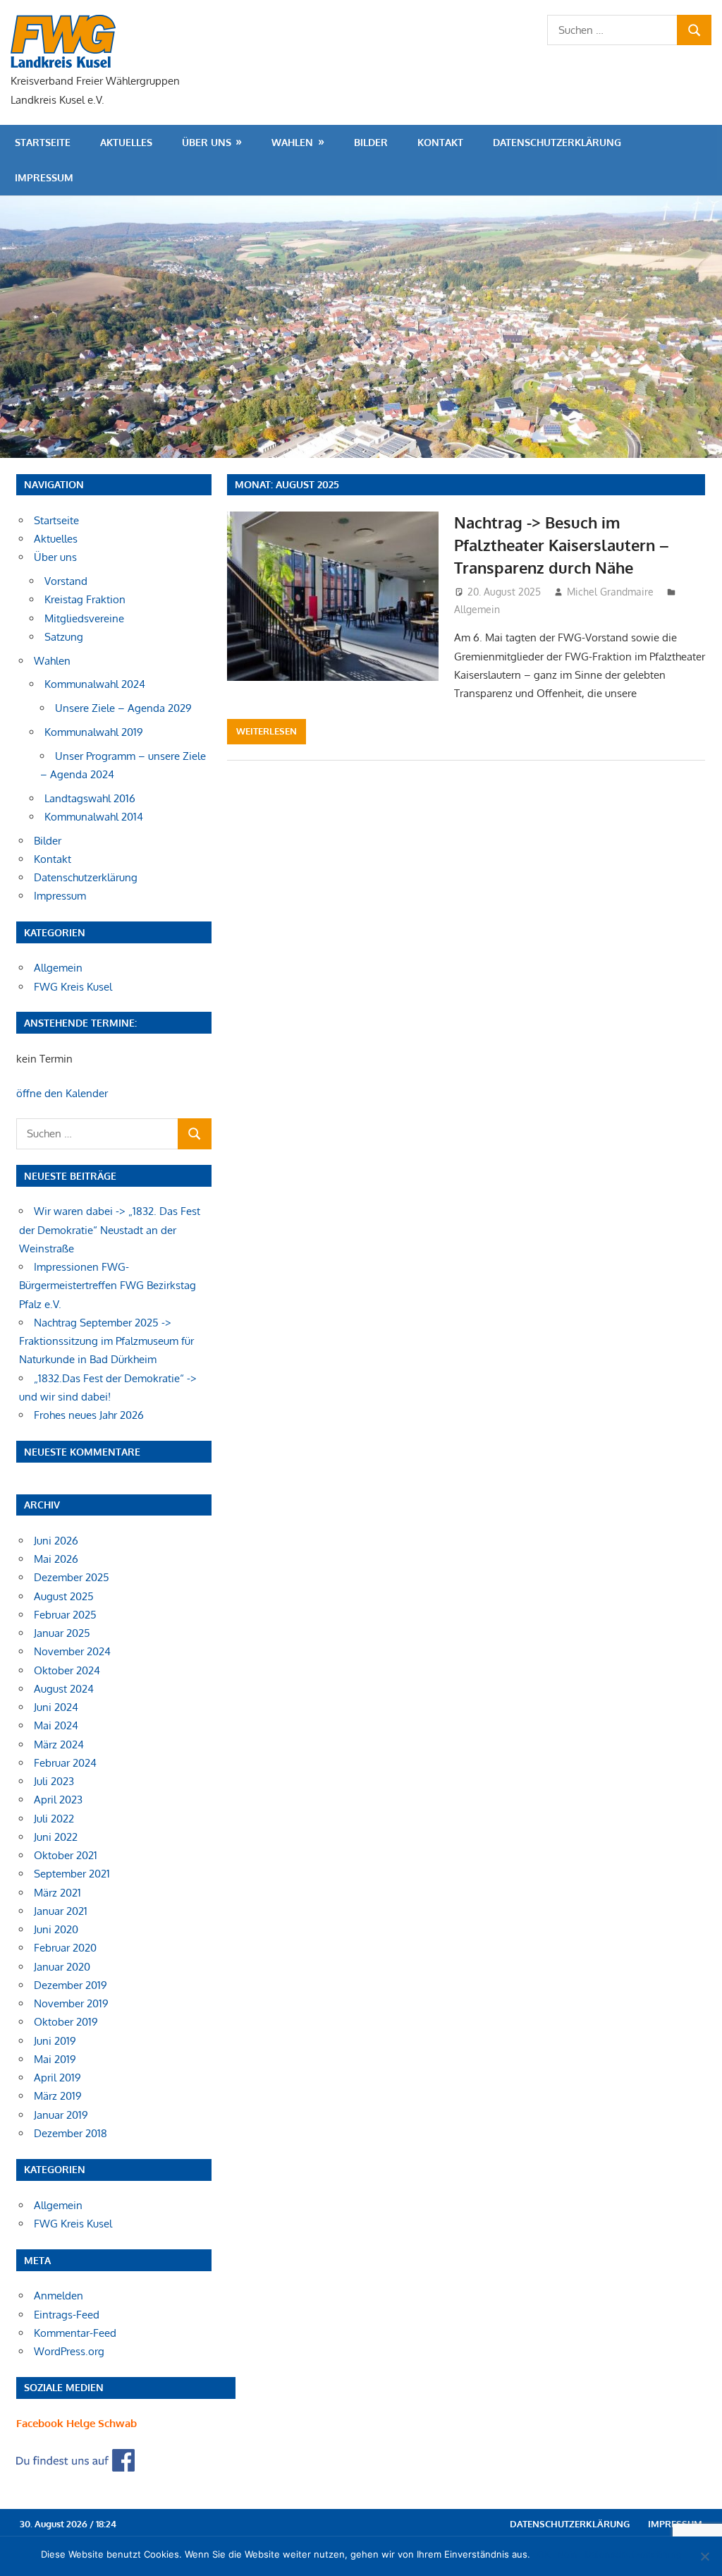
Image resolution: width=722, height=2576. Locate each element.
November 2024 (72, 1651)
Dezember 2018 (71, 2133)
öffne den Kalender (62, 1093)
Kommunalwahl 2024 (95, 684)
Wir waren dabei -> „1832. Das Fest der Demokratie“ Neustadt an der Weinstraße (110, 1230)
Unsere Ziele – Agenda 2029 (123, 708)
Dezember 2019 (71, 1985)
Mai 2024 (56, 1725)
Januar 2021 (61, 1911)
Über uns (207, 142)
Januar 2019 (61, 2115)
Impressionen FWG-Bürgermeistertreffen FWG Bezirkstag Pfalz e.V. (108, 1286)
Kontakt (440, 142)
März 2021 (57, 1893)
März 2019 (58, 2096)
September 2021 (72, 1874)
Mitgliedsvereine (84, 618)
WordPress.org (69, 2351)
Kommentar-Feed (75, 2333)
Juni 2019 (55, 2041)
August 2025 (64, 1596)
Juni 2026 (56, 1541)
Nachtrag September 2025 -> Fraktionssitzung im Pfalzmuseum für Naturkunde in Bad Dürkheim (106, 1341)
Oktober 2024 (67, 1670)
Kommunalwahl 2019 (94, 732)
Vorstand (66, 581)
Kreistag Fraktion (85, 599)
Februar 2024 (65, 1763)
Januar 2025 (62, 1633)
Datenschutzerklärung (557, 142)
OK (544, 2554)
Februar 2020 (65, 1948)
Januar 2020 (62, 1967)
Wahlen (292, 142)
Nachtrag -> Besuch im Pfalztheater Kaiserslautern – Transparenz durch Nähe (562, 545)
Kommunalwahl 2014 (94, 817)
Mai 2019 (55, 2059)
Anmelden (59, 2296)
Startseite (43, 142)
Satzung (64, 637)
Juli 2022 (54, 1819)
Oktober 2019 (66, 2022)
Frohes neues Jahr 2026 (89, 1415)
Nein (567, 2554)
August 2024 (64, 1689)
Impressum (44, 177)
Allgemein (477, 609)
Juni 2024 (56, 1707)
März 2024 (59, 1744)
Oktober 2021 (66, 1855)
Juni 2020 (56, 1929)
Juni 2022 (56, 1837)
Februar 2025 (65, 1615)
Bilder (371, 142)
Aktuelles (126, 142)
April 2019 (57, 2078)
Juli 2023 (54, 1781)
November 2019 (71, 2003)
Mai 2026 (56, 1559)
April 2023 (58, 1800)
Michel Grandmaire (610, 592)
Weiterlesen (267, 731)
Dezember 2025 (72, 1577)
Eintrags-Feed (67, 2315)
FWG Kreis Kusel (73, 987)
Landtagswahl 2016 (90, 798)
